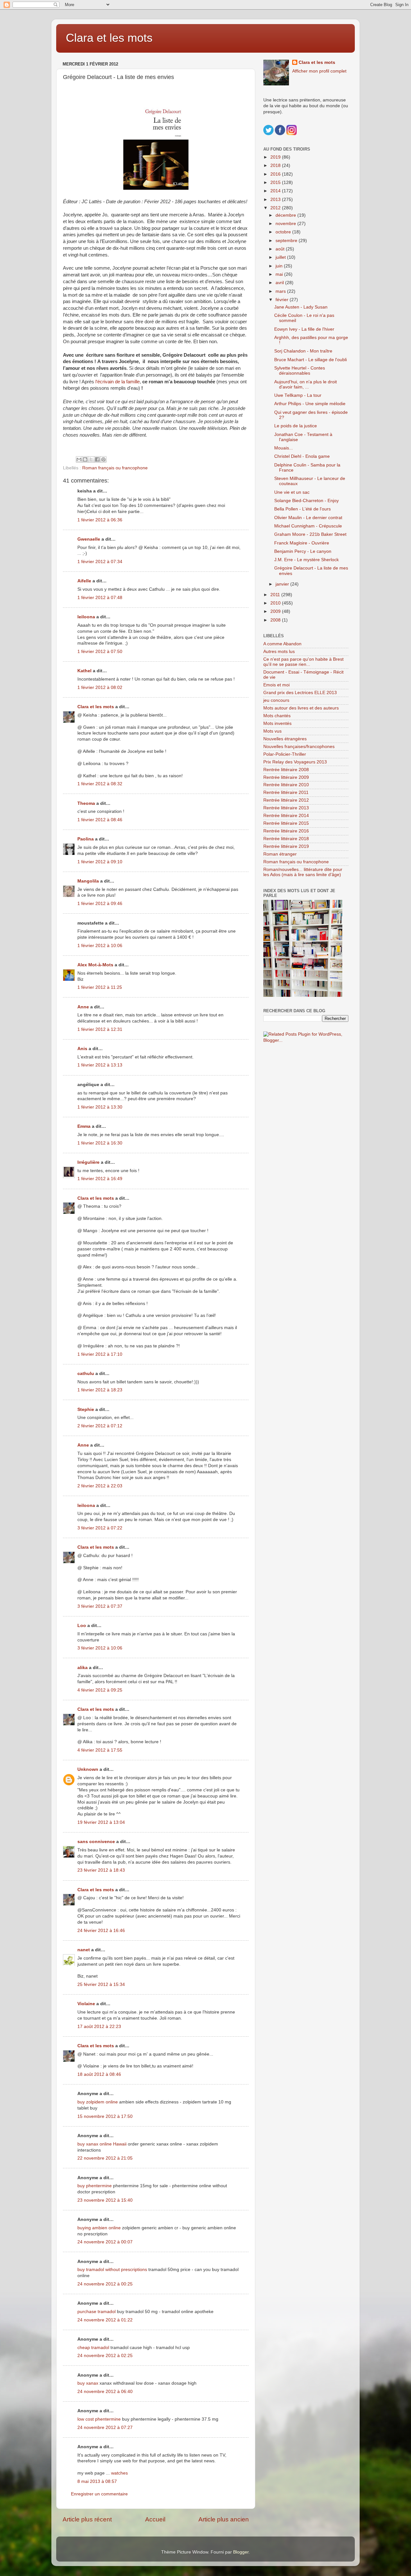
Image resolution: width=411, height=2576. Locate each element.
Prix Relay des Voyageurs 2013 (295, 762)
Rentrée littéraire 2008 (286, 770)
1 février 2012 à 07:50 (100, 652)
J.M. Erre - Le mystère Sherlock (306, 560)
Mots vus (272, 731)
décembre (286, 215)
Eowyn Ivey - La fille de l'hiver (304, 329)
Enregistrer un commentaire (99, 2494)
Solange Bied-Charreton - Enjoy (306, 501)
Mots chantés (277, 716)
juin (280, 266)
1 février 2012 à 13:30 (100, 1107)
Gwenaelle (89, 539)
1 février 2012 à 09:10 (100, 862)
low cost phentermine (99, 2419)
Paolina (86, 839)
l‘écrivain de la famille (118, 382)
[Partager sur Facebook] (97, 459)
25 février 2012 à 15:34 (101, 1984)
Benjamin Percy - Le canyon (303, 551)
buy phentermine (95, 2186)
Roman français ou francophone (115, 468)
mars (281, 291)
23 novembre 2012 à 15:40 (105, 2200)
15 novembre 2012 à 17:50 (105, 2116)
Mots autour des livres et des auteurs (301, 708)
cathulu (86, 1374)
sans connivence (96, 1842)
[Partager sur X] (91, 459)
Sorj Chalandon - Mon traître (303, 351)
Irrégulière (88, 1162)
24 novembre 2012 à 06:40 (105, 2392)
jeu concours (276, 700)
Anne (83, 1007)
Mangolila (88, 881)
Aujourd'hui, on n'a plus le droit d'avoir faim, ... (306, 384)
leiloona (86, 617)
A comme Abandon (282, 644)
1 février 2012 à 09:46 (100, 904)
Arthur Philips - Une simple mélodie (310, 404)
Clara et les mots (109, 38)
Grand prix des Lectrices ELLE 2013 (300, 693)
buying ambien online (99, 2228)
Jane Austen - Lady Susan (301, 307)
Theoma (86, 803)
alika (83, 1668)
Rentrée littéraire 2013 (286, 808)
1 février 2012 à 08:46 (100, 820)
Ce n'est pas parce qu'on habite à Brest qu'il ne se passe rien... (303, 662)
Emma (84, 1126)
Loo (82, 1626)
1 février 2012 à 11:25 (100, 987)
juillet (281, 257)
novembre (286, 224)
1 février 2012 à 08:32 (100, 784)
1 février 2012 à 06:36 (100, 520)
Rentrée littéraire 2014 (286, 816)
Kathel (84, 671)
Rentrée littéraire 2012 (286, 800)
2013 (276, 200)
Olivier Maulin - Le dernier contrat (308, 518)
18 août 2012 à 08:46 (99, 2074)
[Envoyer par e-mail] (79, 459)
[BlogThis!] (85, 459)
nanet (84, 1950)
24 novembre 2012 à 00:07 (105, 2242)
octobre (284, 232)
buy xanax (88, 2383)
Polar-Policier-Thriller (285, 754)
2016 (276, 174)
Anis (82, 1049)
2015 (276, 183)
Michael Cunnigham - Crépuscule (308, 526)
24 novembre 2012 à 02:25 (105, 2356)
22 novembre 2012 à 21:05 (105, 2158)
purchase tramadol (96, 2312)
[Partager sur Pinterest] (103, 459)
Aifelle (84, 581)
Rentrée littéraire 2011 (286, 792)
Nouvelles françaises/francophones (299, 747)
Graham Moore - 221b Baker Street (310, 534)
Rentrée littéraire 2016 (286, 831)
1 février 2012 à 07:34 (100, 562)
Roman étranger (280, 854)
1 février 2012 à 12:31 (100, 1029)
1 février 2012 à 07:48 (100, 598)
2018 (276, 165)
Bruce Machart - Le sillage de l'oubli (310, 360)
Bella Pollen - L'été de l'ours (302, 509)
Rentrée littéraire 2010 (286, 785)
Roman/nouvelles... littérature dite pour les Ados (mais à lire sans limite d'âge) (303, 872)
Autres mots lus (279, 652)
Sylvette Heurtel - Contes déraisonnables (300, 371)
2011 (276, 595)
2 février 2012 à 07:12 (100, 1426)
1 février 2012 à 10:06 (100, 946)
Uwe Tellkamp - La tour (298, 395)
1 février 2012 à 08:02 (100, 688)
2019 (276, 157)
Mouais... (284, 448)
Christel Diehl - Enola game (302, 456)
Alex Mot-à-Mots (95, 965)
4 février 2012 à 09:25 (100, 1690)
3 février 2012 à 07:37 (100, 1606)
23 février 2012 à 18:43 (101, 1870)
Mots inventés (277, 723)
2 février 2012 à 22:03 (100, 1486)
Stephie (86, 1410)
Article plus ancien (224, 2519)
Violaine (86, 2004)
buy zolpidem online (98, 2102)
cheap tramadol (93, 2348)
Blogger (241, 2552)
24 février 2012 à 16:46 (101, 1931)
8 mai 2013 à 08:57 (97, 2481)
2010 (276, 603)
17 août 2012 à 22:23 (99, 2027)
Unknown (88, 1769)
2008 (276, 620)
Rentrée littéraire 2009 (286, 777)
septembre (287, 241)
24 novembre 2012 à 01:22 (105, 2320)
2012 (276, 208)
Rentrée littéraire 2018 (286, 839)
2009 (276, 611)
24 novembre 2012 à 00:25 (105, 2284)
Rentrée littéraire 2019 (286, 846)
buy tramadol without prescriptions (112, 2270)
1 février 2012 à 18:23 (100, 1390)
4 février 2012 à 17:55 (100, 1750)
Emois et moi (276, 685)
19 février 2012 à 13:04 (101, 1822)
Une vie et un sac (292, 492)
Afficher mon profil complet (319, 71)
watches (119, 2473)
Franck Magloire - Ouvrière (302, 543)
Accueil (155, 2519)
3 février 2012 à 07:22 (100, 1528)
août (281, 249)
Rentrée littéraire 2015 (286, 823)
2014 (276, 191)
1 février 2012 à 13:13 (100, 1065)
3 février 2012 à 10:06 (100, 1648)
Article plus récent (87, 2519)
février (283, 300)
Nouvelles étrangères (285, 739)
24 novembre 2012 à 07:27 (105, 2428)
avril (280, 283)
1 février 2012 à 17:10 (100, 1354)
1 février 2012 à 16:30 (100, 1143)
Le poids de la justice (296, 426)
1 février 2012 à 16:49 (100, 1179)
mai (280, 274)
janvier (283, 584)
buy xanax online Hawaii (102, 2144)
